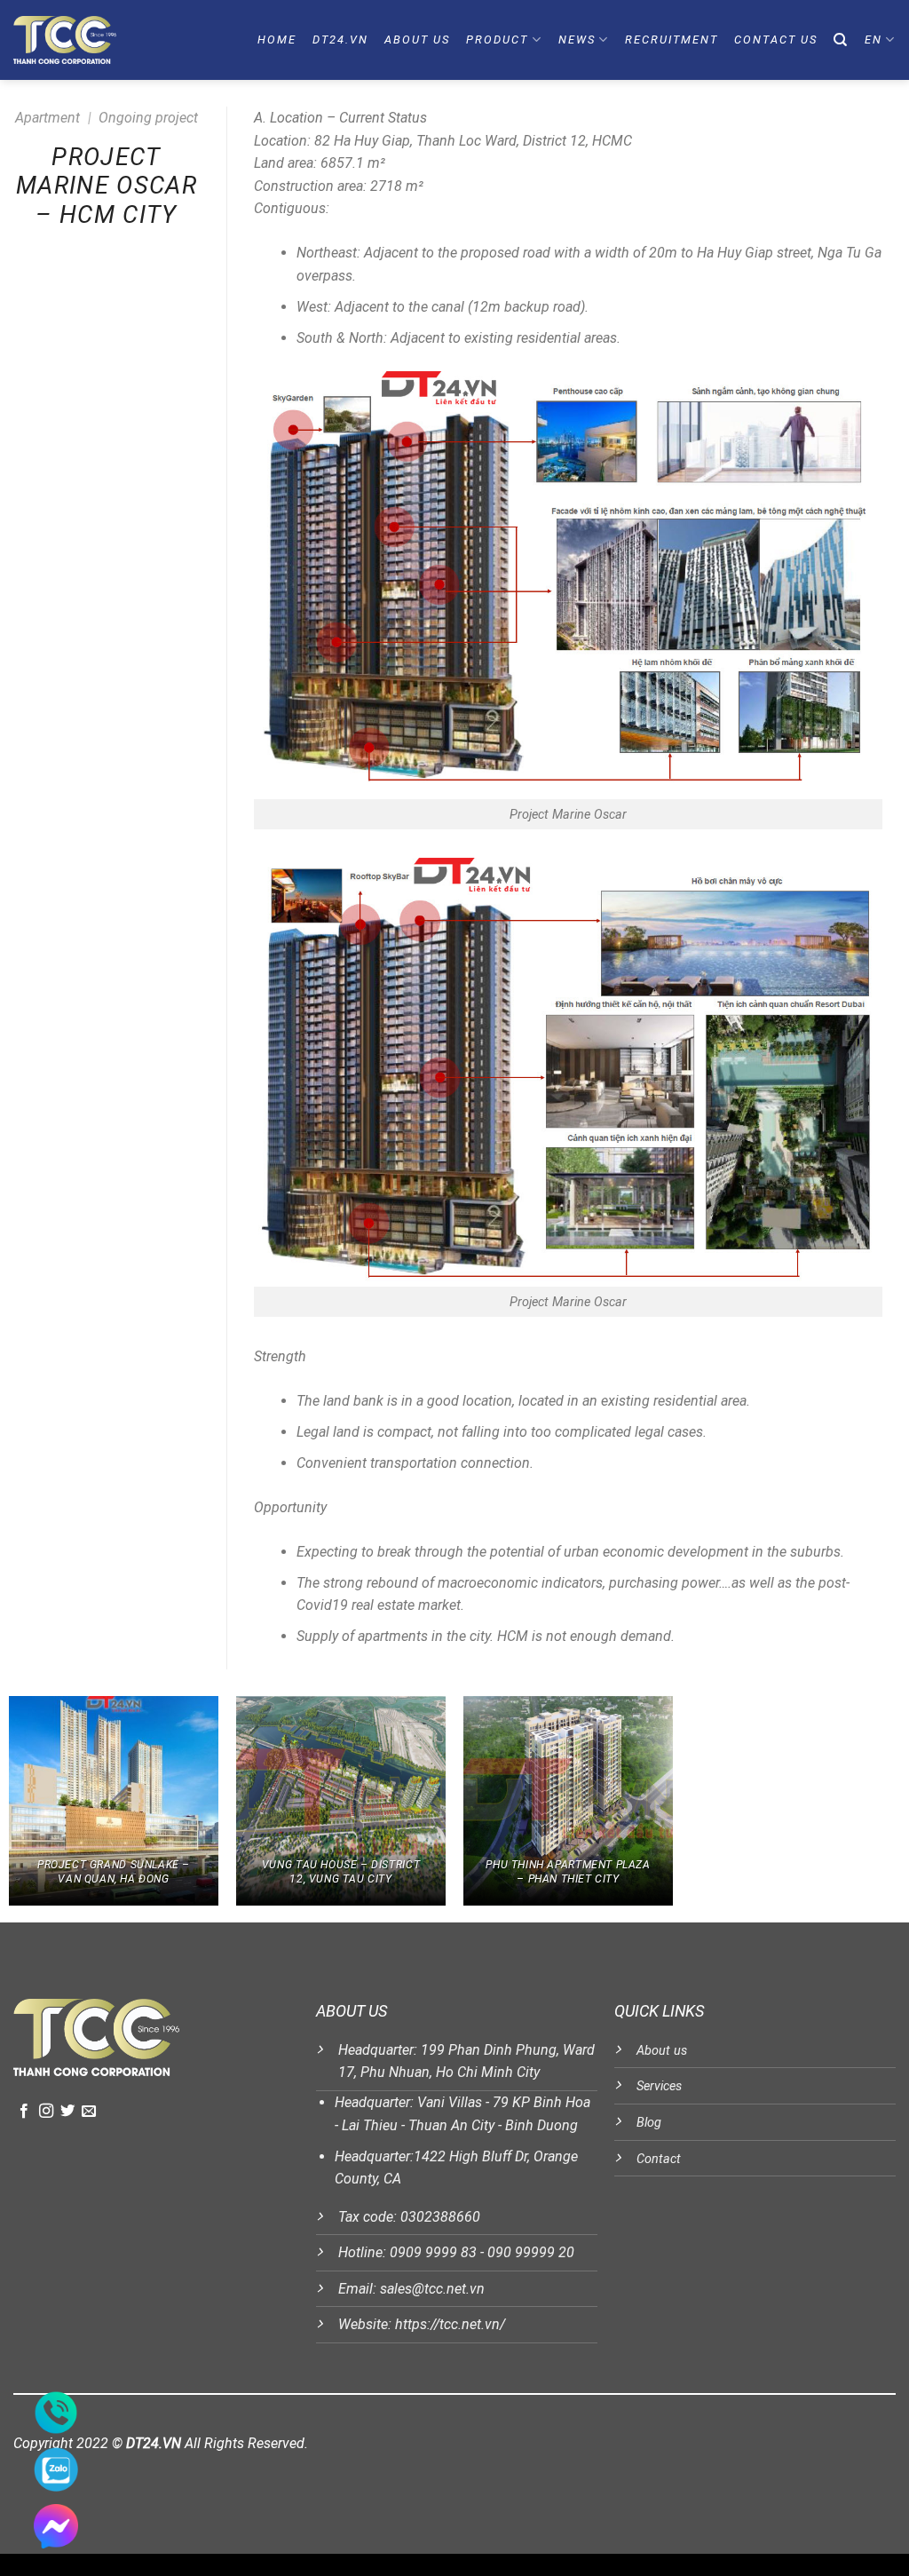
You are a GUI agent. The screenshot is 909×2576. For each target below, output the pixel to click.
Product (497, 40)
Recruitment (672, 40)
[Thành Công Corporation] (97, 40)
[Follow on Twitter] (67, 2112)
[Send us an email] (89, 2112)
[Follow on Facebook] (24, 2112)
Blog (649, 2123)
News (577, 40)
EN (873, 40)
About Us (417, 40)
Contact (659, 2159)
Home (277, 40)
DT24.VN (340, 40)
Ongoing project (148, 118)
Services (659, 2086)
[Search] (841, 40)
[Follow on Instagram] (46, 2112)
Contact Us (776, 40)
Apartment (47, 118)
